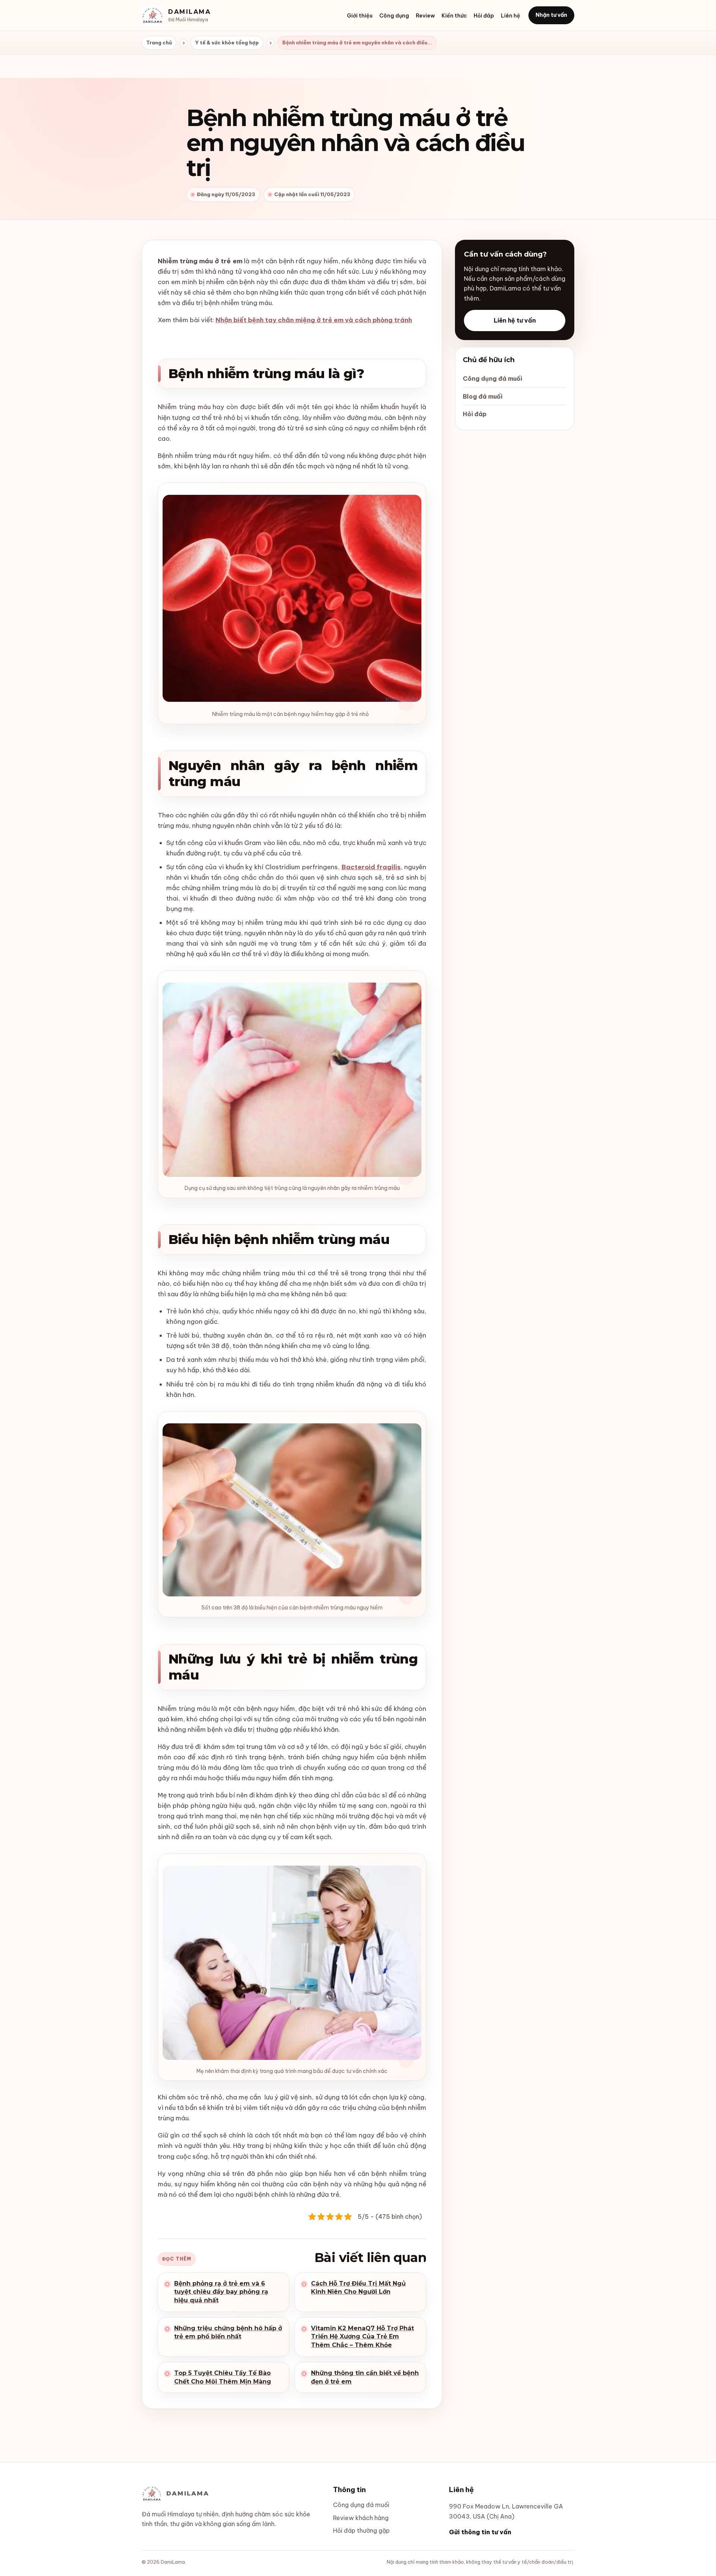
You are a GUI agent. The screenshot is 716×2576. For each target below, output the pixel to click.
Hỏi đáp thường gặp (361, 2531)
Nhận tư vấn (551, 15)
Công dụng (394, 16)
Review (425, 16)
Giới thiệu (360, 16)
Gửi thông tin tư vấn (480, 2532)
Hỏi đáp (484, 16)
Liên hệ (511, 16)
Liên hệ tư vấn (515, 320)
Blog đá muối (483, 396)
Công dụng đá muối (492, 378)
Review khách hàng (361, 2518)
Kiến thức (454, 16)
